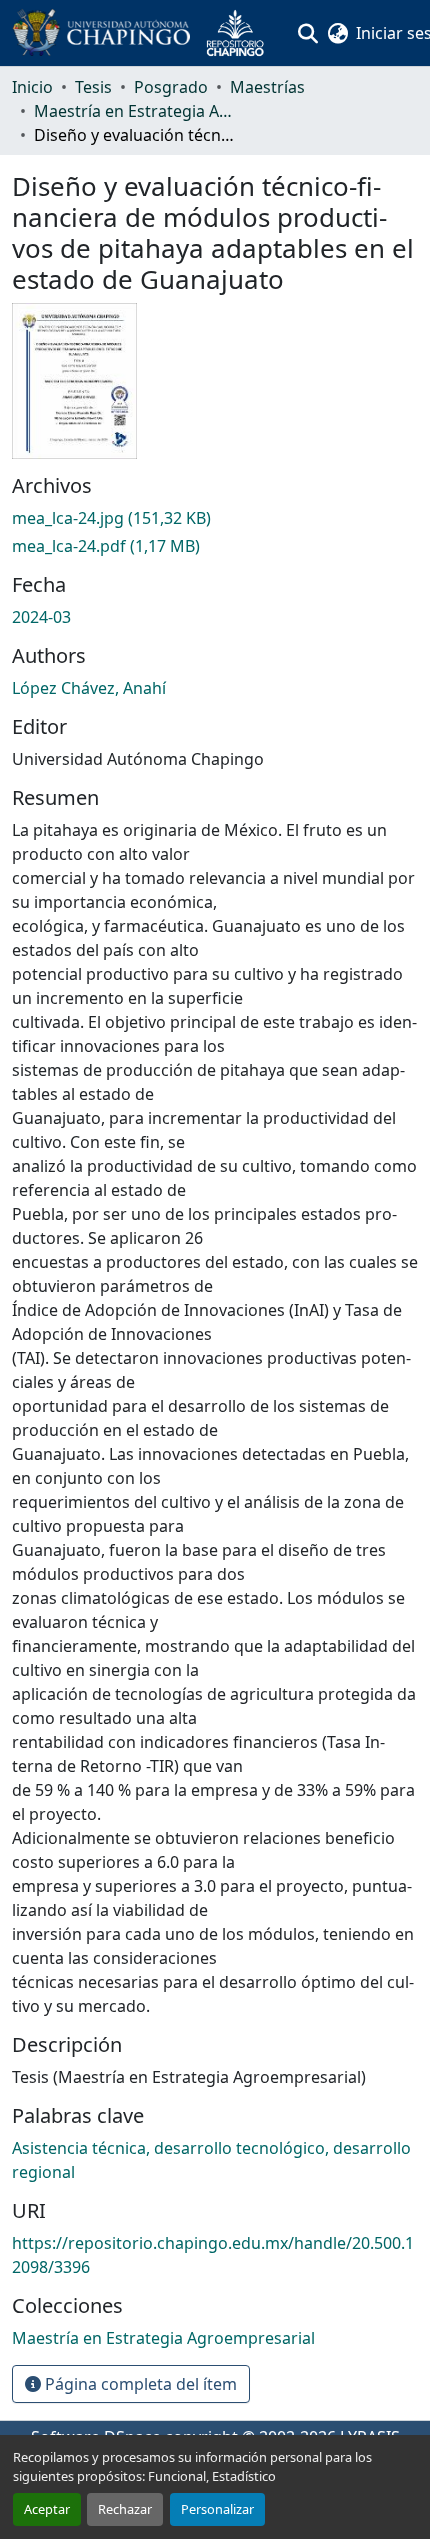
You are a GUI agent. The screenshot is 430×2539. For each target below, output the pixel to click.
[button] (146, 33)
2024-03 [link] (41, 617)
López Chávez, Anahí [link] (89, 688)
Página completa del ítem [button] (139, 2384)
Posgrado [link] (171, 87)
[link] (215, 518)
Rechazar (125, 2509)
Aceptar (47, 2509)
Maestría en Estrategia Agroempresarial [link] (134, 111)
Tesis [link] (93, 87)
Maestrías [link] (267, 87)
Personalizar (217, 2509)
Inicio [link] (32, 87)
